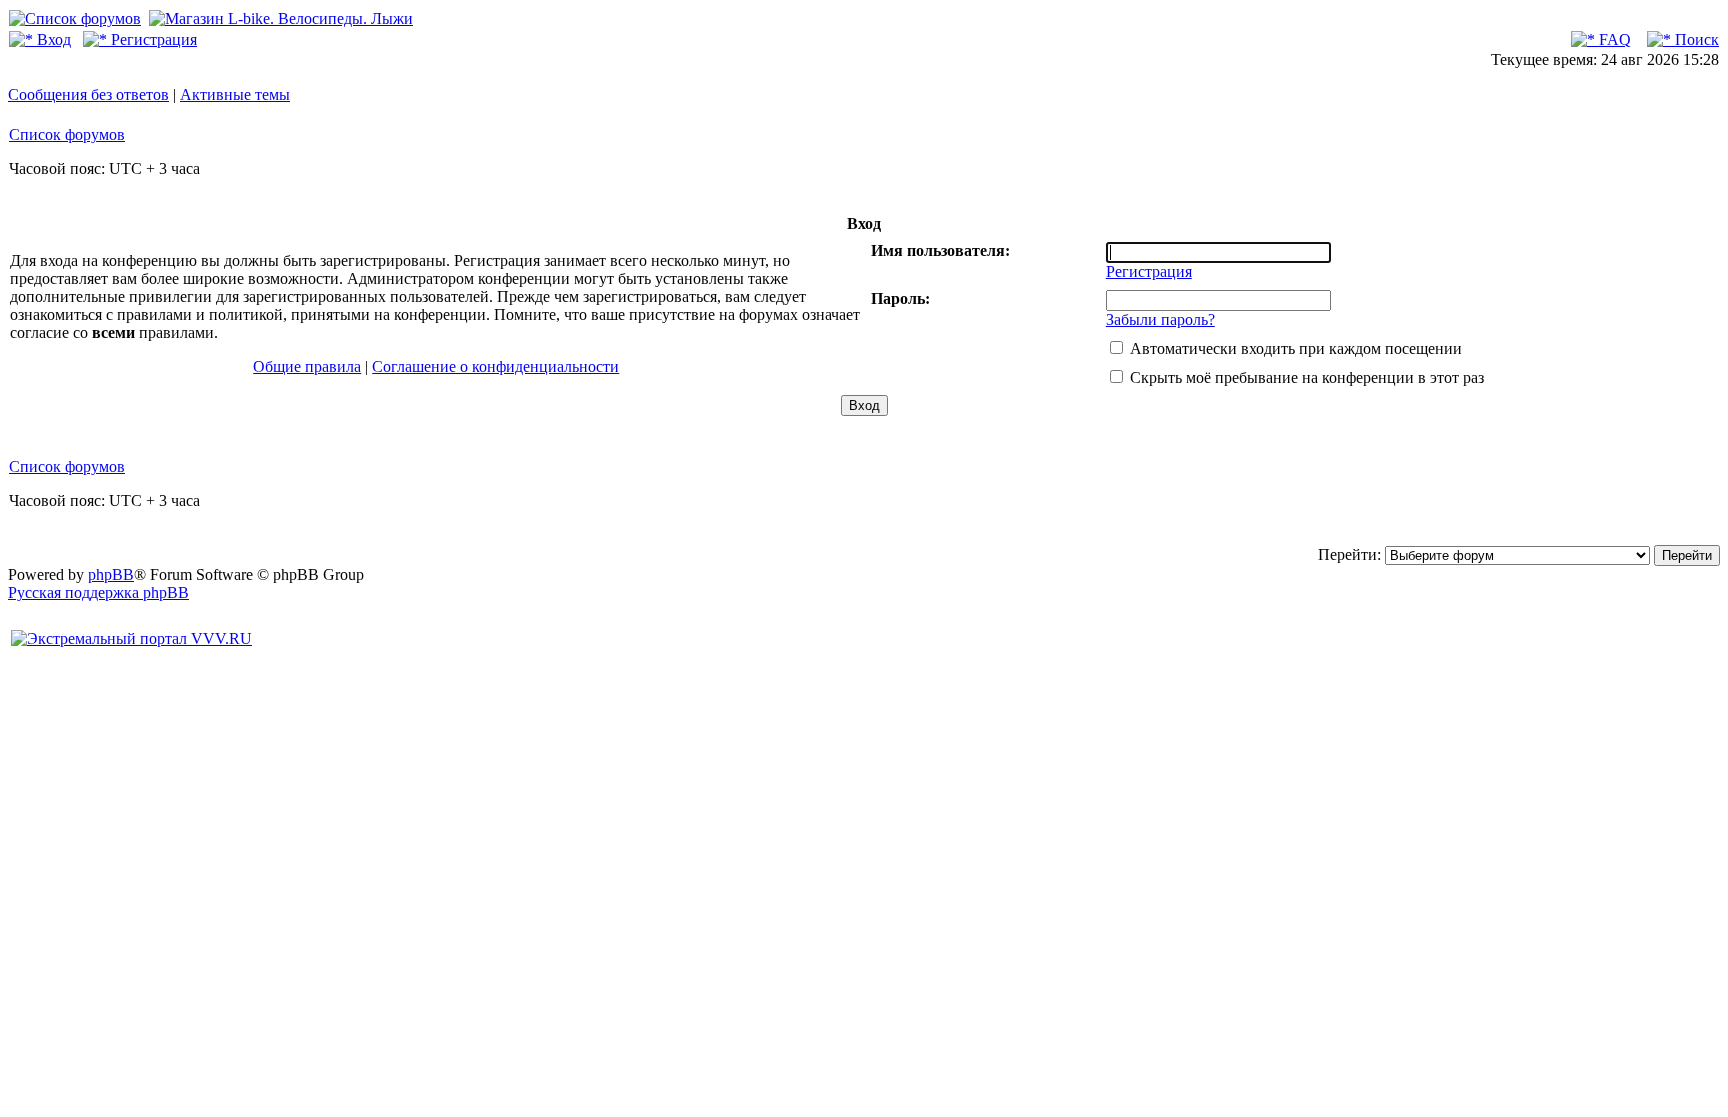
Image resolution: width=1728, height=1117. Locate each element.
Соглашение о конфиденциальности (495, 366)
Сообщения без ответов (88, 94)
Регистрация (152, 39)
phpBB (111, 574)
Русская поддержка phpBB (98, 592)
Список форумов (67, 134)
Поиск (1695, 39)
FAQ (1613, 39)
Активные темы (235, 94)
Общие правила (307, 366)
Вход (52, 39)
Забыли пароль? (1160, 319)
